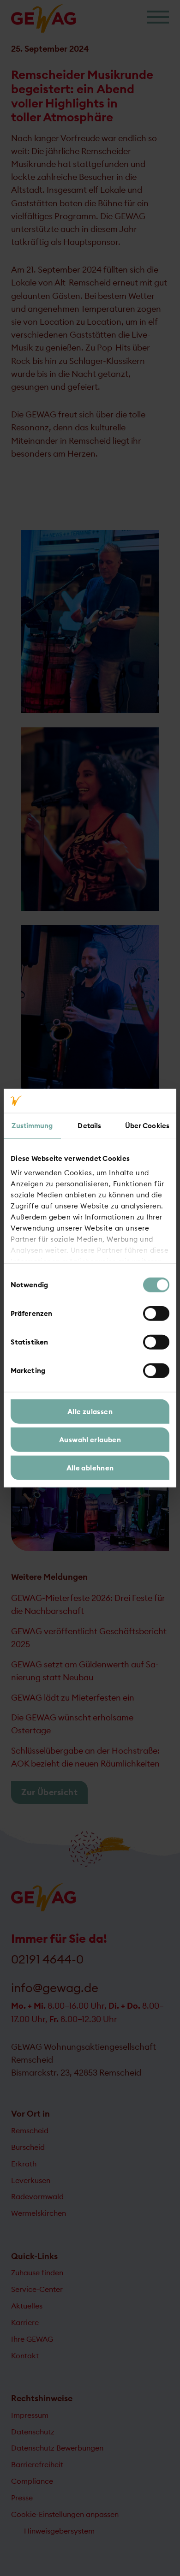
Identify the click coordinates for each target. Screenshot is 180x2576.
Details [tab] (89, 1126)
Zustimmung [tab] (32, 1126)
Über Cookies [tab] (147, 1126)
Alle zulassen (90, 1412)
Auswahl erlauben (90, 1440)
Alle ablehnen (90, 1467)
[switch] (156, 1314)
